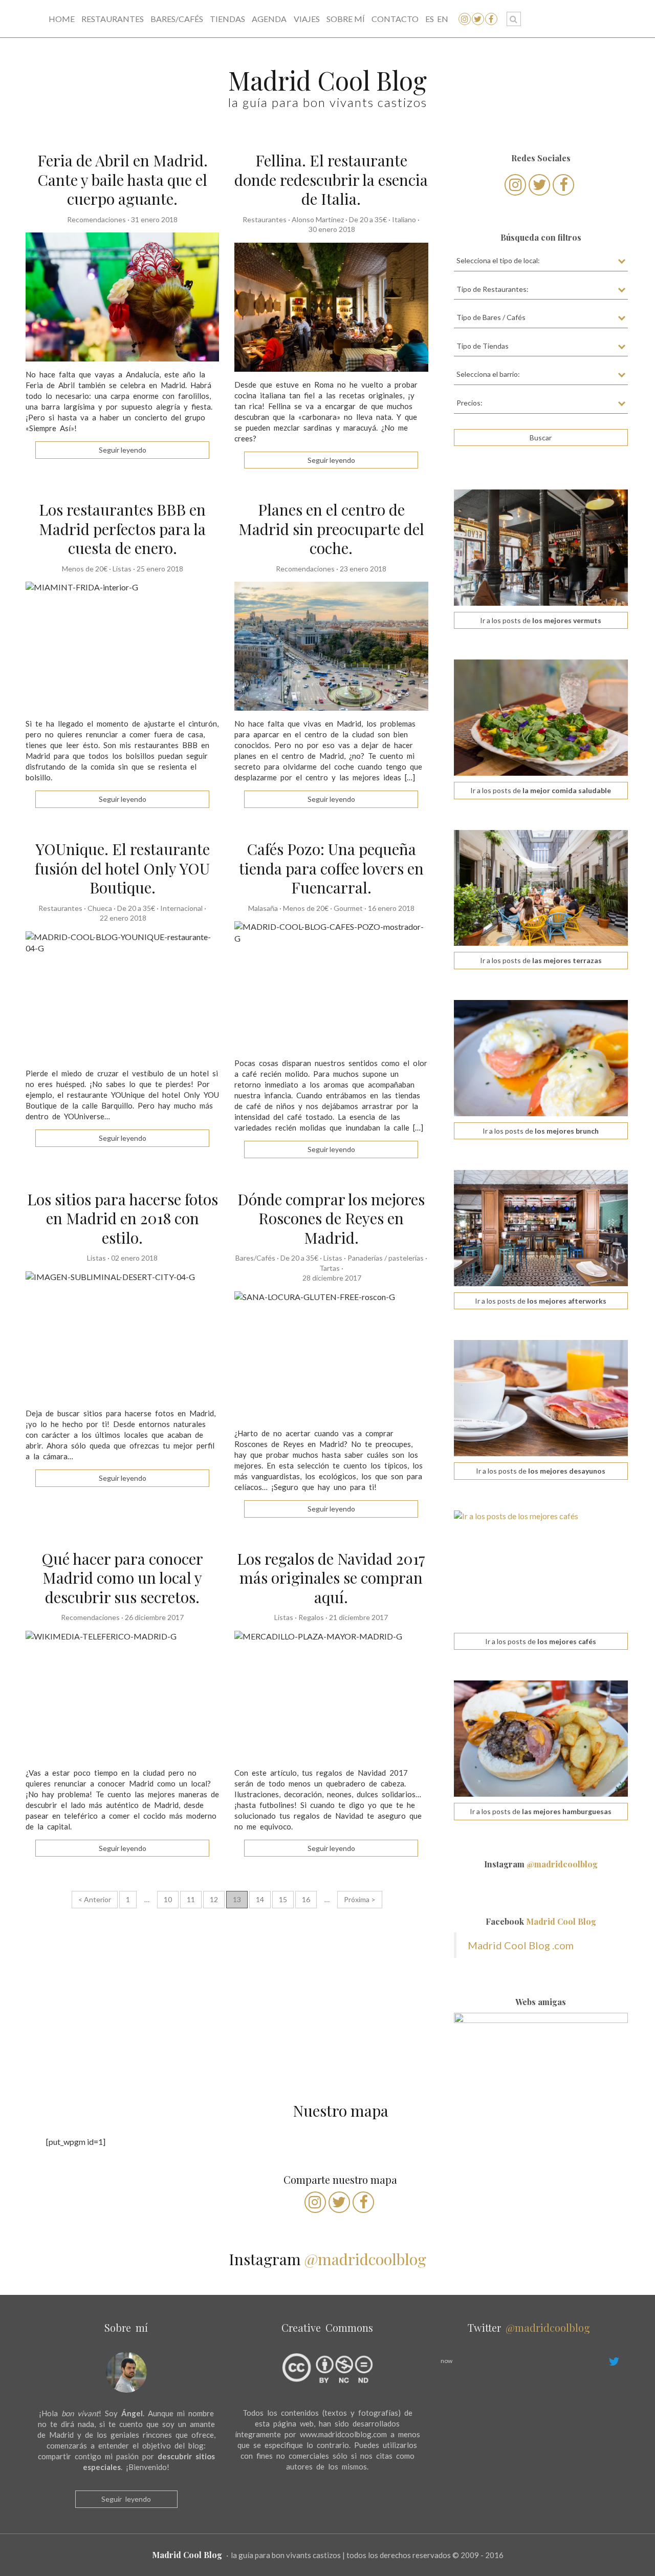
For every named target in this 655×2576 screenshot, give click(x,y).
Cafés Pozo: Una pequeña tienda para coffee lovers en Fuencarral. (331, 868)
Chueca (100, 908)
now (446, 2361)
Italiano (404, 219)
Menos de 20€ (85, 569)
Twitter (529, 2327)
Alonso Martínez (318, 219)
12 (214, 1899)
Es (430, 19)
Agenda (269, 19)
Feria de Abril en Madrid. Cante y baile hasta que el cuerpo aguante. (123, 179)
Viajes (307, 19)
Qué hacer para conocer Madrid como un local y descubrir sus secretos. (122, 1578)
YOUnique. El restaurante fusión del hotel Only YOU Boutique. (122, 868)
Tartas (330, 1268)
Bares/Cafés (177, 19)
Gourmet (348, 908)
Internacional (181, 908)
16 (306, 1899)
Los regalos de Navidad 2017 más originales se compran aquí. (331, 1578)
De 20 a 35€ (368, 219)
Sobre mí (346, 19)
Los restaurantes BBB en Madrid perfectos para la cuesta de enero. (122, 529)
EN (443, 19)
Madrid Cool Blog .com (521, 1945)
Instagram (541, 1864)
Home (62, 19)
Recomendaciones (96, 219)
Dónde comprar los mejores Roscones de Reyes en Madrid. (331, 1218)
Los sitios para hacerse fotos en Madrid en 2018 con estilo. (123, 1218)
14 (260, 1899)
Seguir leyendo (126, 2499)
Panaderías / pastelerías (386, 1258)
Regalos (311, 1617)
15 (283, 1899)
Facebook (541, 1921)
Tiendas (227, 19)
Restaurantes (113, 19)
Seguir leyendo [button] (123, 450)
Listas (122, 569)
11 (191, 1899)
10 (168, 1899)
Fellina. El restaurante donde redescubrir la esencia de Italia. (331, 179)
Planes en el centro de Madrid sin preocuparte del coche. (331, 529)
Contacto (395, 19)
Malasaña (263, 908)
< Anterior (95, 1899)
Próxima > (360, 1899)
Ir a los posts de (541, 620)
